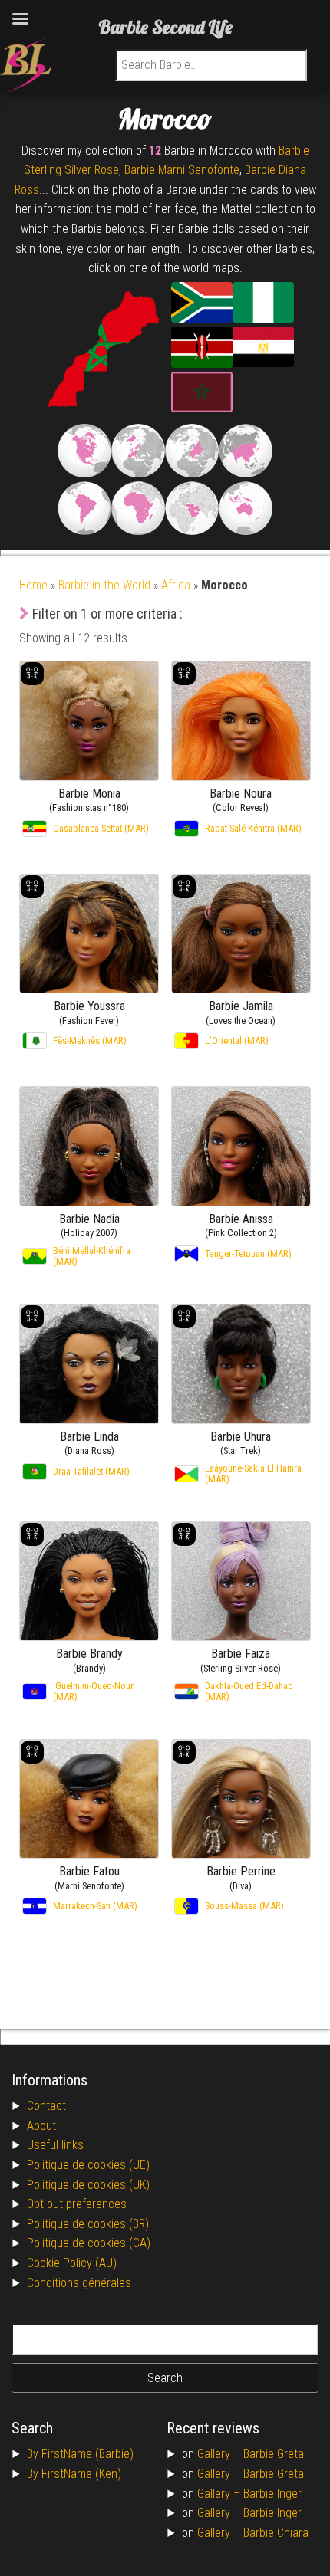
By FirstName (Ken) (74, 2474)
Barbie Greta (274, 2454)
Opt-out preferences (77, 2204)
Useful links (55, 2145)
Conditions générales (79, 2283)
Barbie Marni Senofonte (182, 170)
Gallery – (220, 2454)
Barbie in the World (104, 585)
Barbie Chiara (276, 2533)
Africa (176, 585)
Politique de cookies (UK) (88, 2185)
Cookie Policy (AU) (72, 2263)
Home (33, 585)
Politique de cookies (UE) (88, 2165)
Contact (46, 2106)
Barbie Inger (272, 2494)
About (41, 2126)
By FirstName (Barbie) (80, 2454)
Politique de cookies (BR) (88, 2224)
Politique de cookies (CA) (89, 2243)
